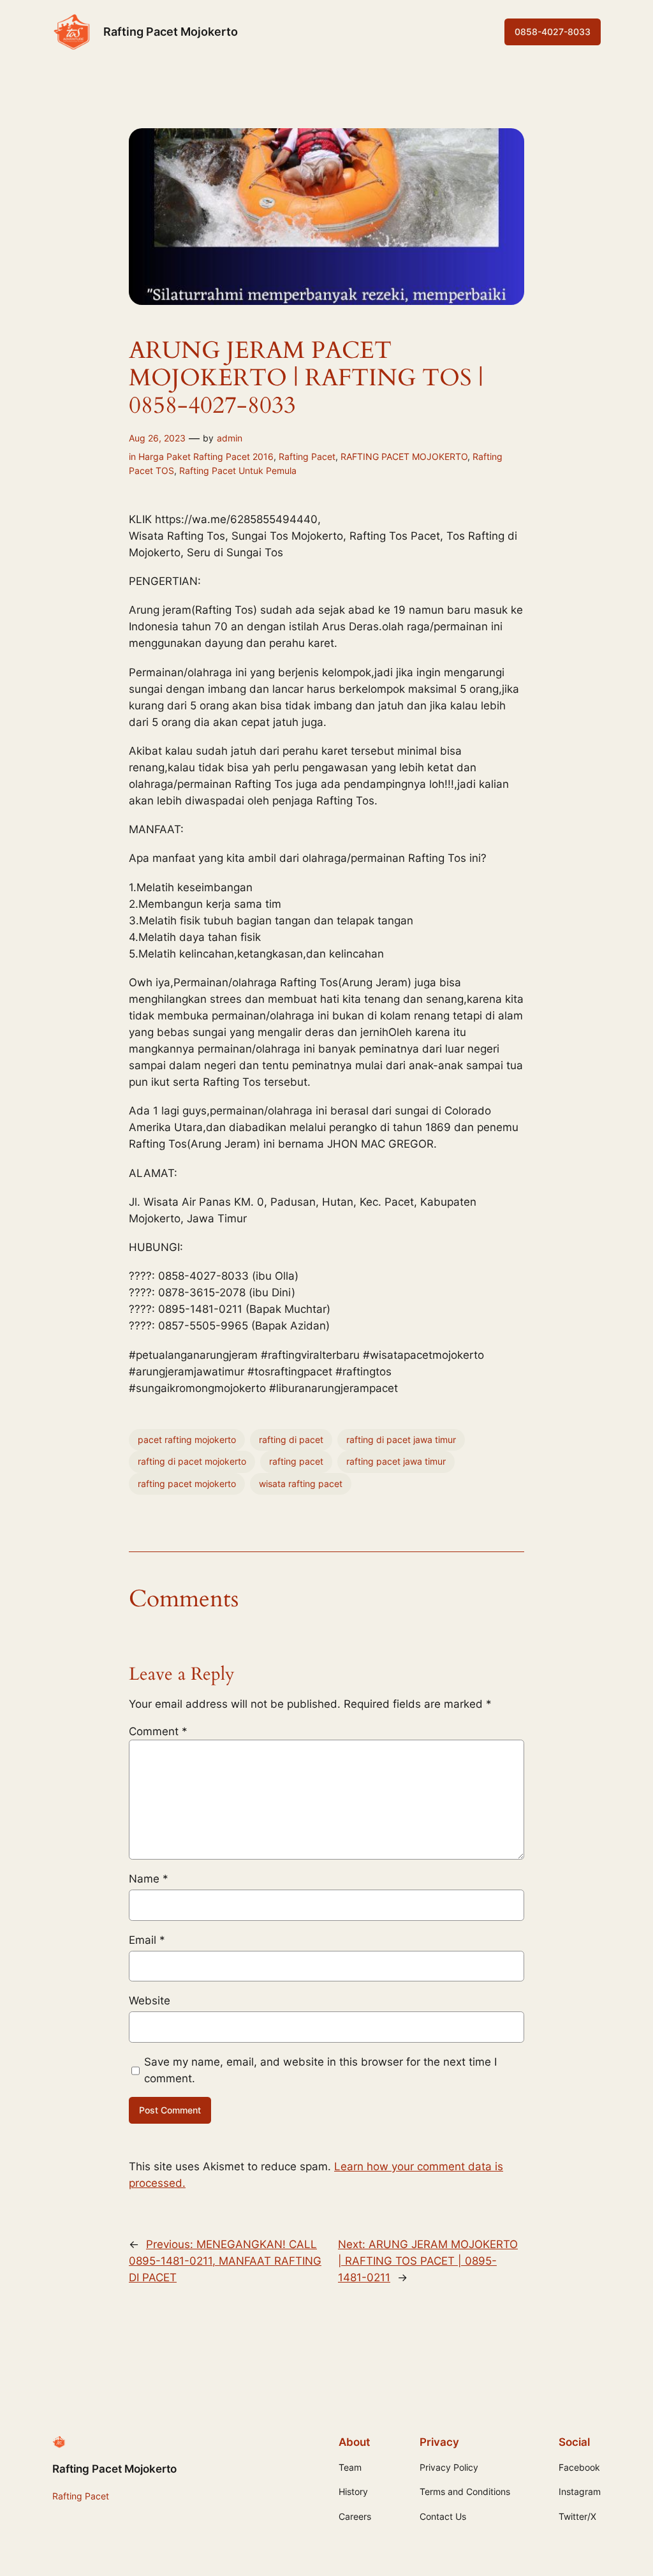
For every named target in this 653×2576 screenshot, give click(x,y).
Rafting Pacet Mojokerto (171, 32)
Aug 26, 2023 (157, 438)
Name (149, 1879)
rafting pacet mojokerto (187, 1484)
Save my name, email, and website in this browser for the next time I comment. (320, 2070)
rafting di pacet (291, 1440)
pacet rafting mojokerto (187, 1440)
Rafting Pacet (307, 456)
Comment (158, 1731)
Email (147, 1940)
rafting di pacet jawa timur (401, 1440)
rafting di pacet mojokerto (192, 1461)
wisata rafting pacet (301, 1484)
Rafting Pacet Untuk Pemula (238, 470)
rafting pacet (296, 1461)
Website (150, 2001)
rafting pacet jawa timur (396, 1461)
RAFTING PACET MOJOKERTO (404, 456)
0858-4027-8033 (553, 32)
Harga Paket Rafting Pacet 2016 (206, 456)
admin (230, 438)
